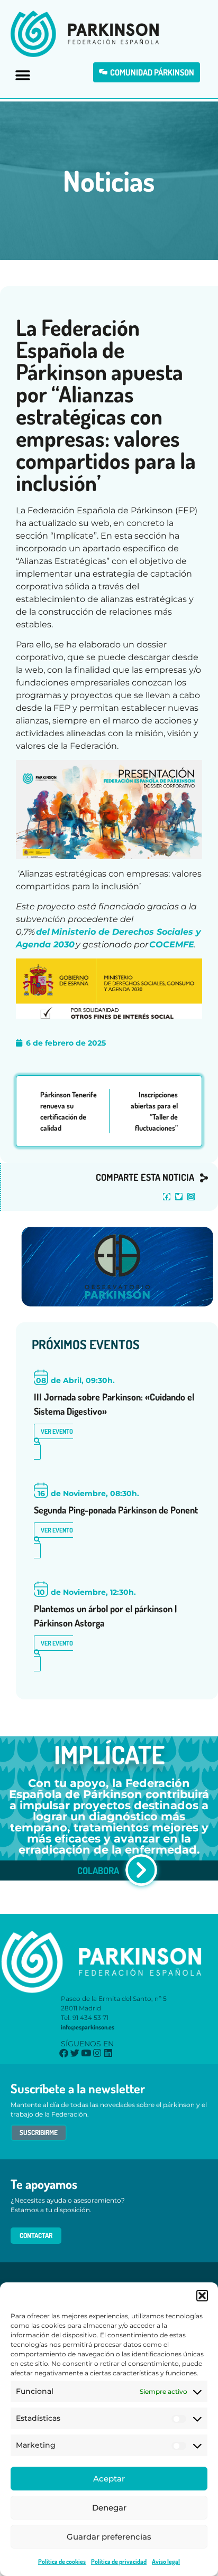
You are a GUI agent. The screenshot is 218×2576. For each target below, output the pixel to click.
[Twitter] (179, 1197)
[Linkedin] (108, 2053)
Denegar (109, 2508)
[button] (202, 2296)
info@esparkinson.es (88, 2027)
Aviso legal (166, 2561)
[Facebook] (167, 1197)
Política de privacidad (119, 2561)
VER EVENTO (57, 1431)
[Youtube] (86, 2053)
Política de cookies (62, 2561)
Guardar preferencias (109, 2537)
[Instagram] (191, 1197)
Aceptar (109, 2479)
